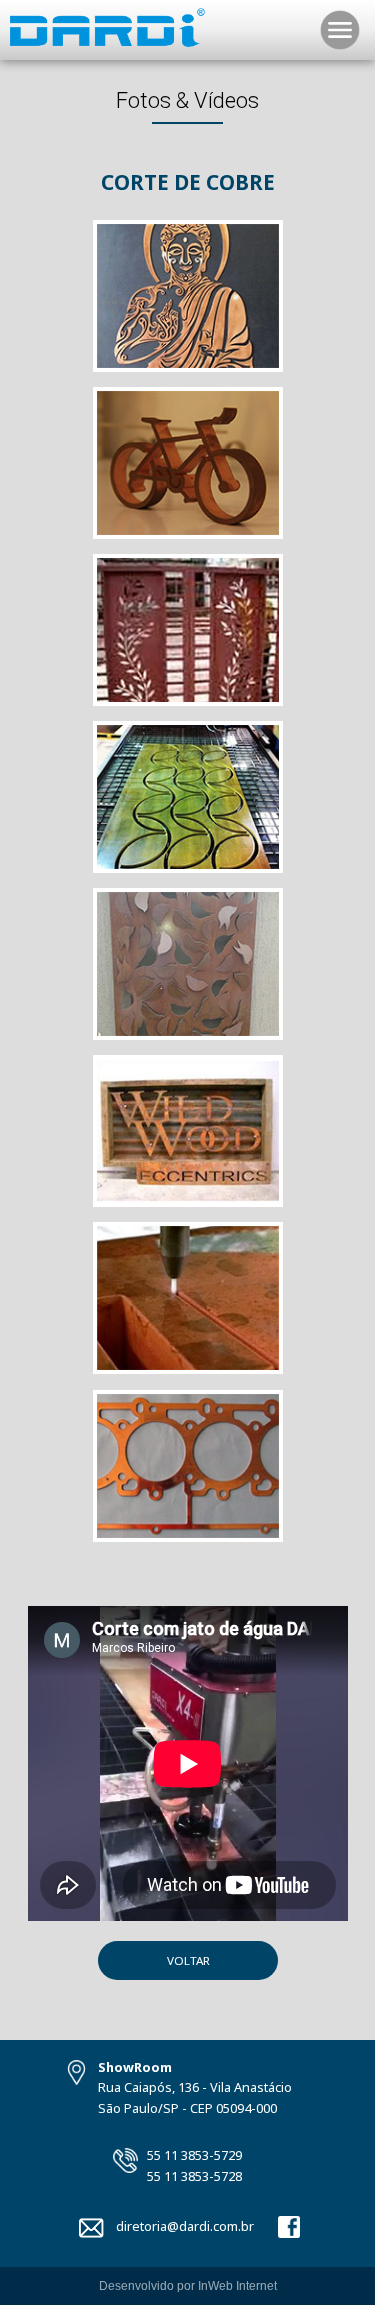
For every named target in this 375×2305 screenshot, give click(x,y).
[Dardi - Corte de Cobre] (188, 371)
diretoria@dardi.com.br (185, 2226)
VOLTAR (187, 1960)
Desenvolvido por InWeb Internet (188, 2286)
